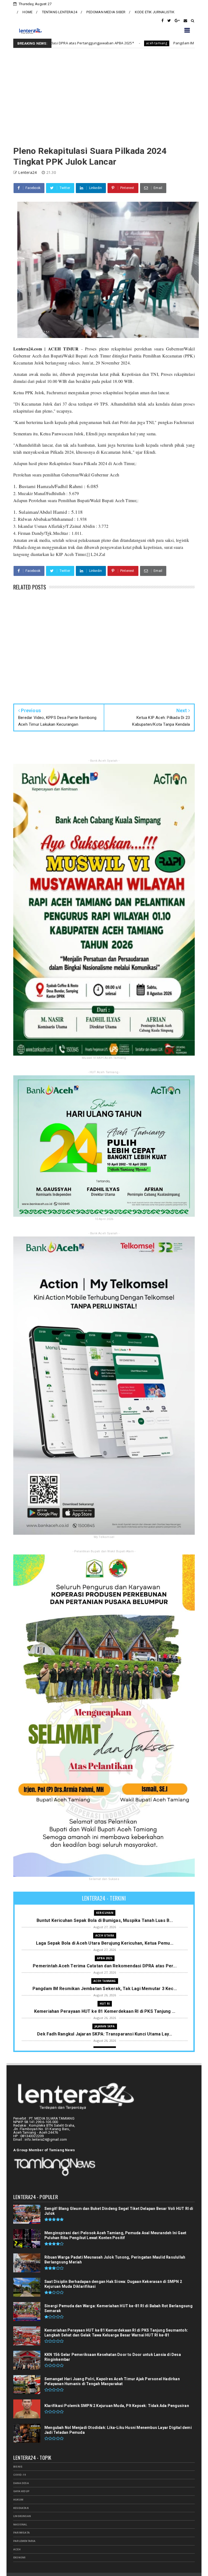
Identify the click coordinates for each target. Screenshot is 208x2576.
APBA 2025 (105, 1958)
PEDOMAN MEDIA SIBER (106, 12)
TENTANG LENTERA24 (60, 12)
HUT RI (105, 2004)
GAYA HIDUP (21, 2491)
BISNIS (18, 2467)
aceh (17, 2549)
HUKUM (18, 2500)
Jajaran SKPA (105, 2026)
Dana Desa (21, 2483)
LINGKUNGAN (22, 2516)
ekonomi (19, 2557)
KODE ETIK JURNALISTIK (155, 12)
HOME (27, 12)
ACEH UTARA (105, 1935)
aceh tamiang (105, 1981)
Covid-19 (20, 2475)
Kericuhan (105, 1913)
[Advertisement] (104, 97)
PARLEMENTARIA (25, 2541)
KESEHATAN (21, 2508)
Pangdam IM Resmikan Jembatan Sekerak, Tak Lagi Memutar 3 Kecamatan (126, 43)
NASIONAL (20, 2524)
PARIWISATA (22, 2533)
